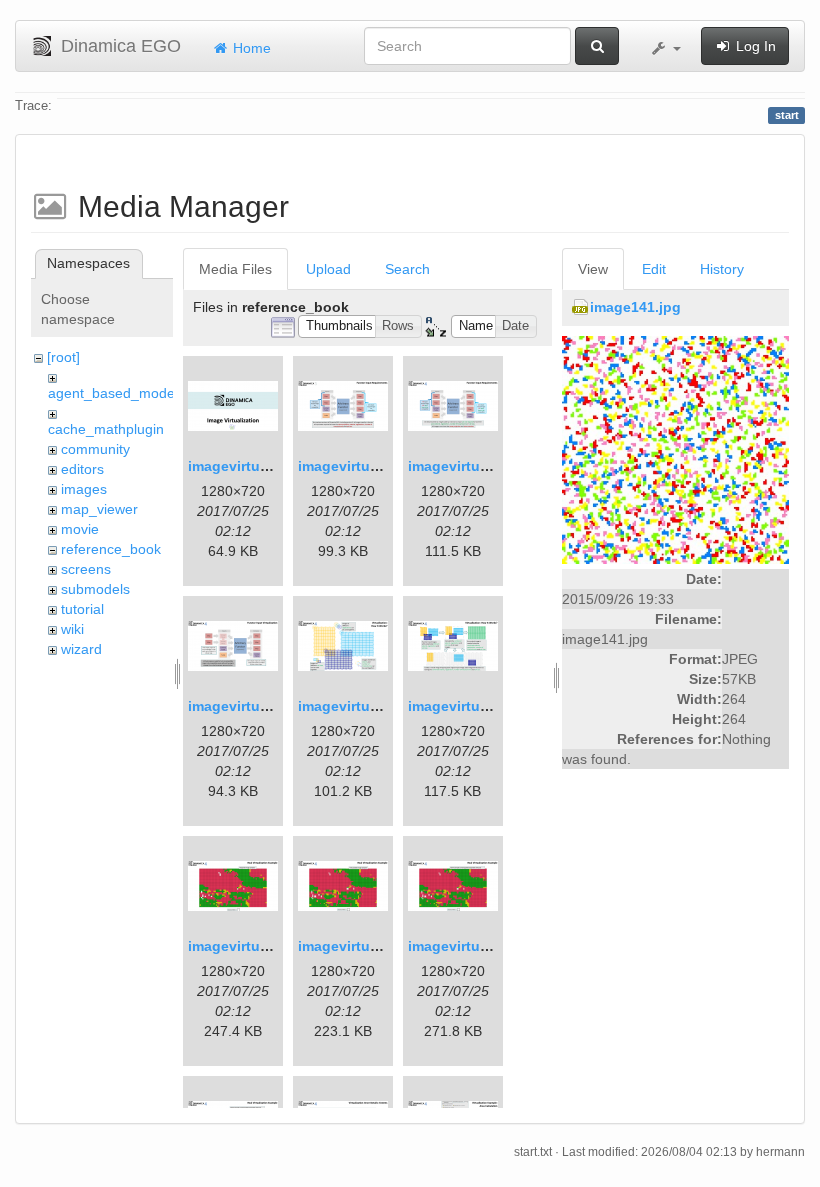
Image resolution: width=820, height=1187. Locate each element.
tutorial (82, 609)
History (722, 269)
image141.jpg (635, 307)
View (593, 269)
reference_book (111, 549)
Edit (654, 269)
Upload (328, 269)
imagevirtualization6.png (492, 706)
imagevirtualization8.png (382, 946)
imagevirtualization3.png (492, 466)
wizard (81, 649)
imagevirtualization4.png (272, 706)
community (95, 449)
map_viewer (99, 509)
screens (86, 569)
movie (80, 529)
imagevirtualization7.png (272, 946)
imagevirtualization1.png (272, 466)
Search (407, 269)
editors (82, 469)
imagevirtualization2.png (382, 466)
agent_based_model (113, 393)
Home (250, 48)
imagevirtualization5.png (382, 706)
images (84, 489)
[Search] (597, 46)
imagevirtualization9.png (492, 946)
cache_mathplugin (106, 429)
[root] (63, 357)
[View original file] (675, 449)
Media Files (235, 269)
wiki (72, 629)
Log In (754, 46)
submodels (95, 589)
